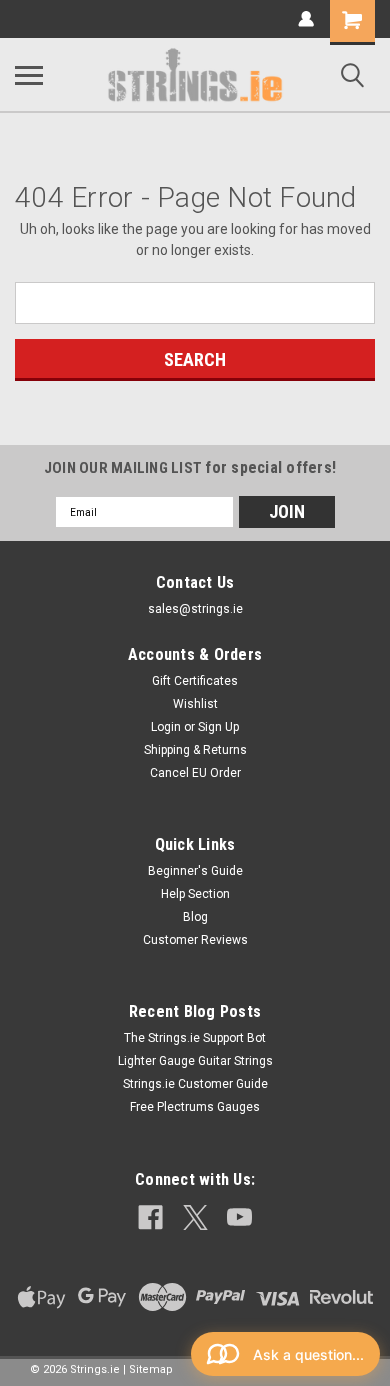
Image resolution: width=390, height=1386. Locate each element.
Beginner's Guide (195, 871)
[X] (195, 1217)
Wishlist (195, 704)
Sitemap (151, 1369)
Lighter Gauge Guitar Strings (195, 1061)
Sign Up (218, 727)
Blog (195, 917)
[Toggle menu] (29, 75)
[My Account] (306, 19)
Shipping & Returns (195, 750)
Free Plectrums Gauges (195, 1107)
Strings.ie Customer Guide (195, 1084)
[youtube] (239, 1217)
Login (166, 727)
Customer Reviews (195, 940)
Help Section (195, 894)
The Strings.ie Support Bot (195, 1038)
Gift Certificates (195, 681)
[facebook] (150, 1217)
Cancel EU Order (195, 773)
